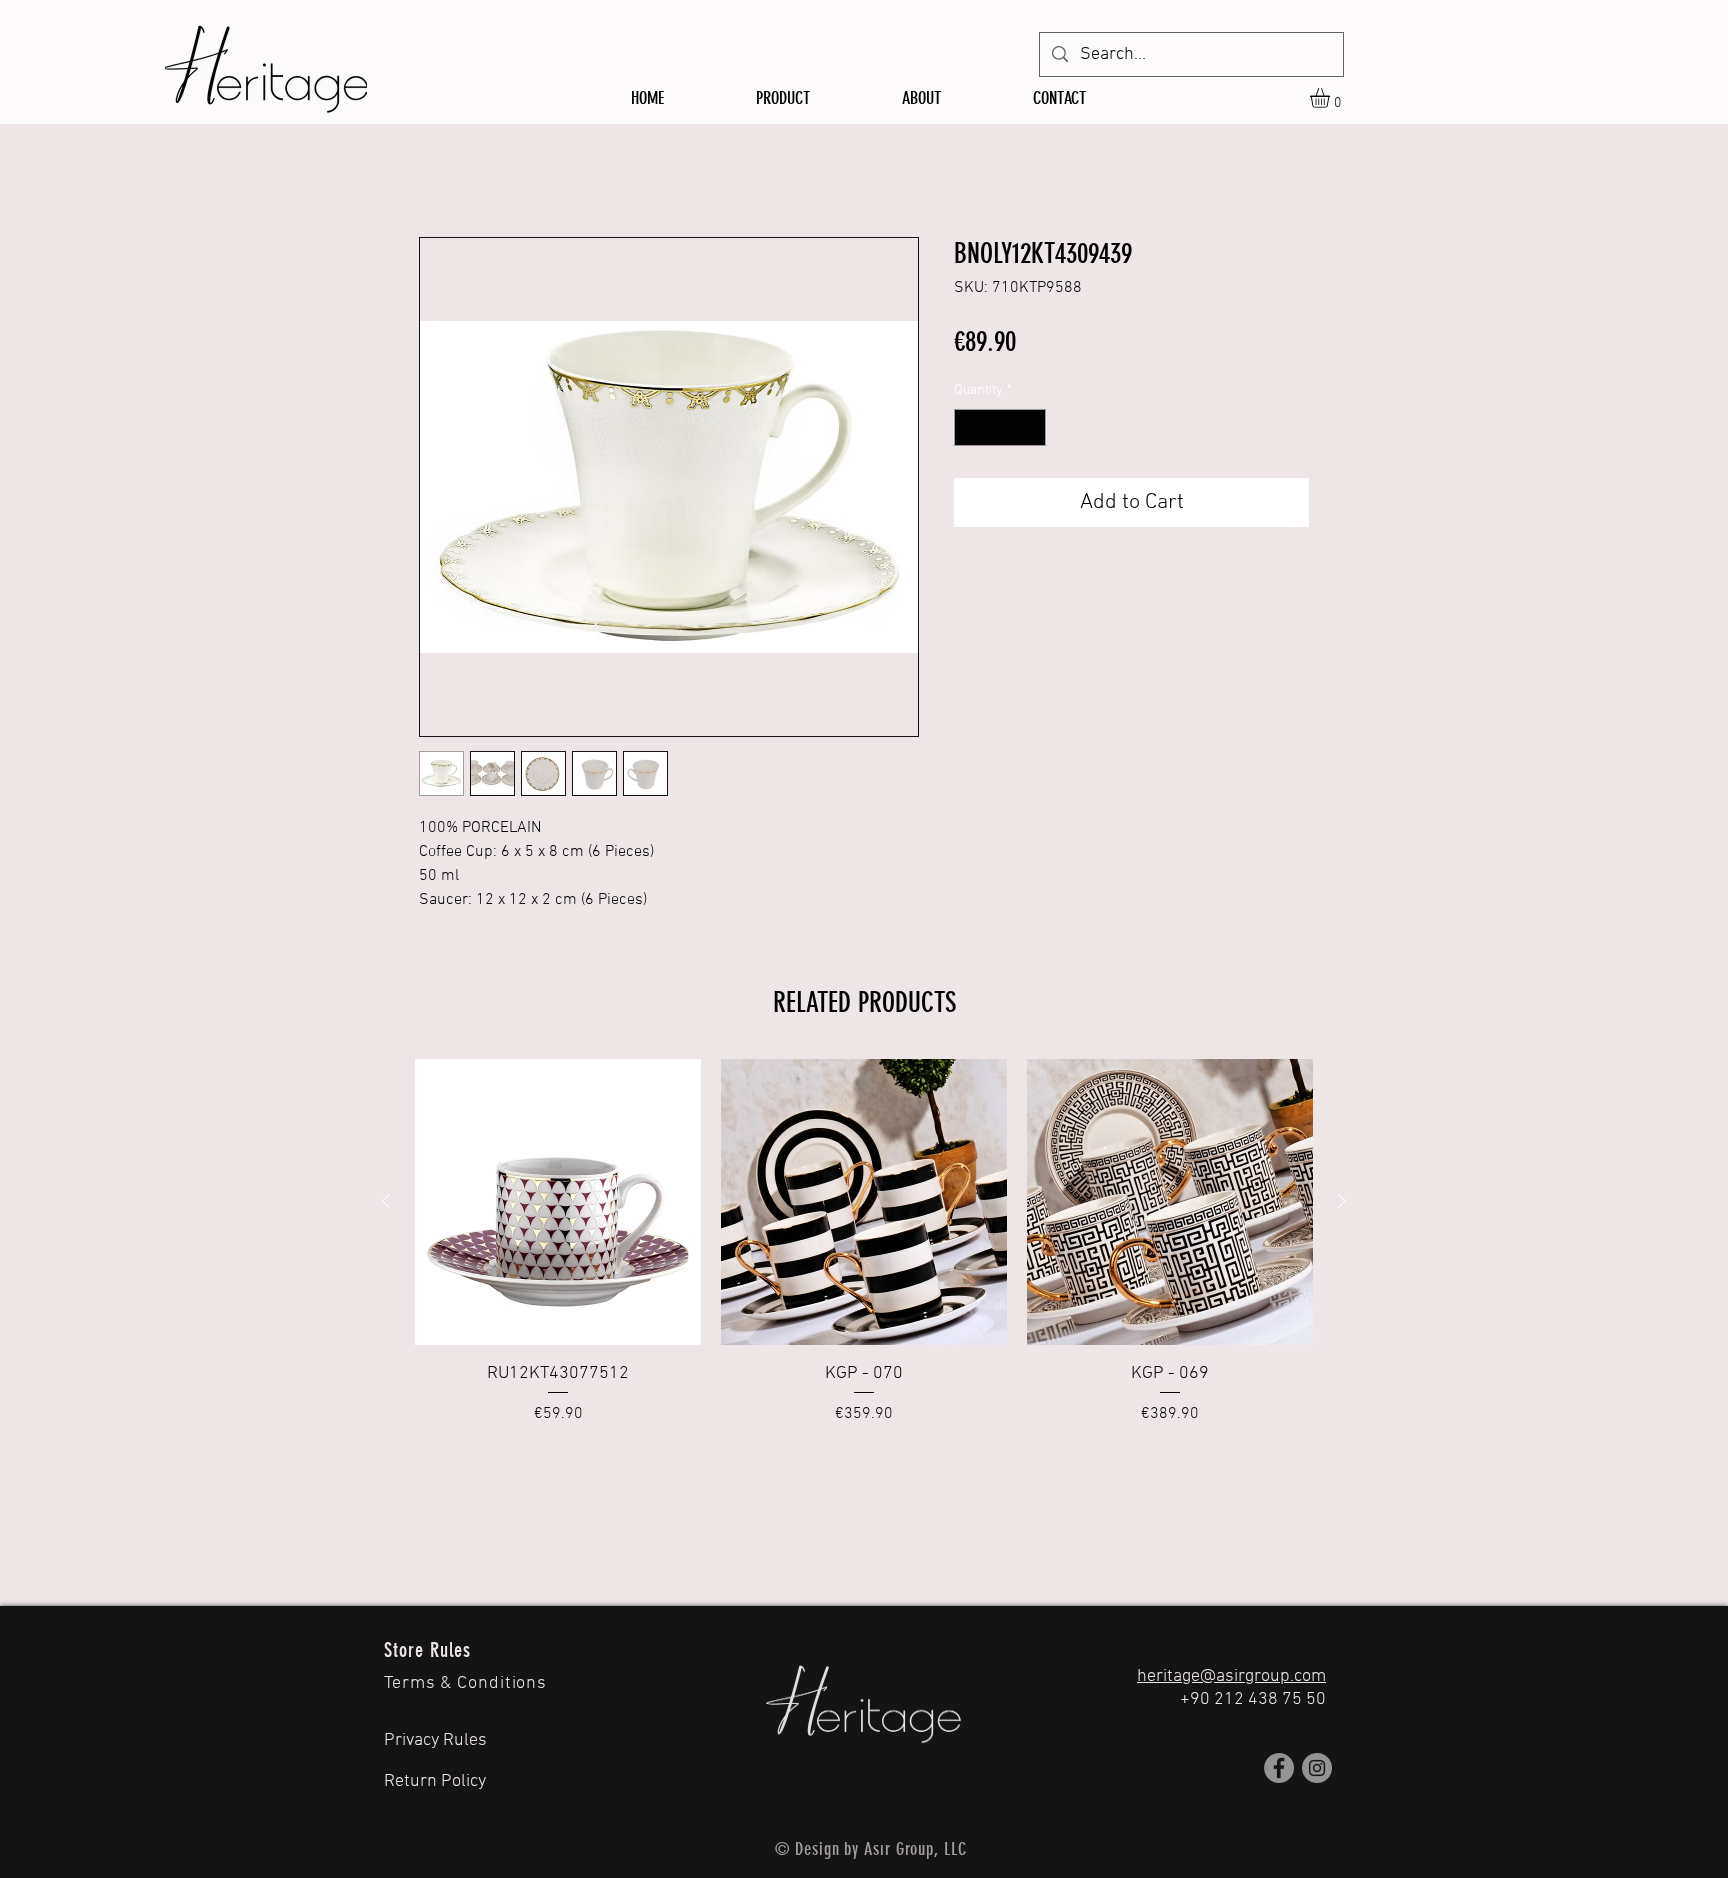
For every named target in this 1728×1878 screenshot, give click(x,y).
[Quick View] (558, 1202)
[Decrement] (969, 427)
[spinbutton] (1000, 427)
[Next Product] (1342, 1201)
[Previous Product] (386, 1201)
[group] (864, 1242)
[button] (1331, 98)
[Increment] (1030, 427)
